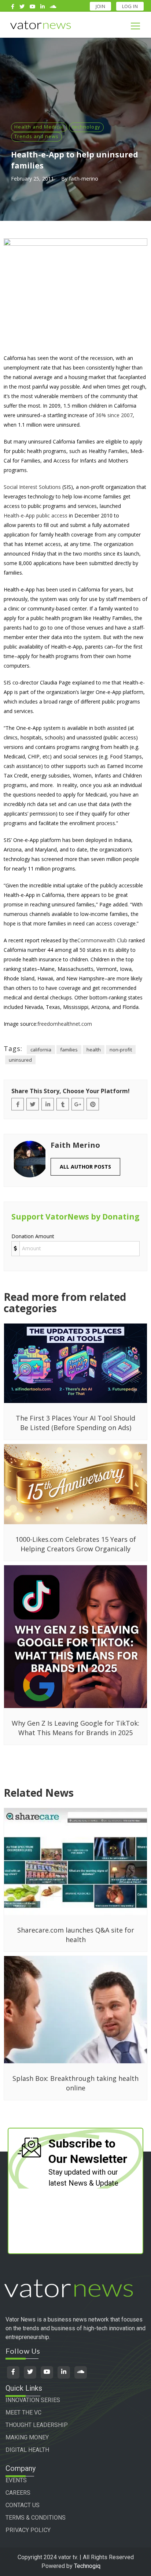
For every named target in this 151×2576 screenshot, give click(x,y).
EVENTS (16, 2480)
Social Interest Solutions (32, 487)
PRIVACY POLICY (28, 2530)
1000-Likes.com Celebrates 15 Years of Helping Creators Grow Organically (76, 1544)
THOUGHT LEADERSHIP (37, 2425)
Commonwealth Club (102, 940)
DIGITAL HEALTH (27, 2450)
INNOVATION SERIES (33, 2400)
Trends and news (36, 136)
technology (86, 127)
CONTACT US (23, 2505)
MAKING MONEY (27, 2437)
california (41, 1050)
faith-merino (84, 179)
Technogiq (87, 2566)
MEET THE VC (23, 2412)
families (69, 1050)
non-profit (121, 1050)
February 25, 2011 (32, 179)
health (94, 1050)
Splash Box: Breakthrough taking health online (75, 2083)
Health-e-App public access (36, 515)
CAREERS (18, 2493)
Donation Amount (33, 1236)
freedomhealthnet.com (65, 1024)
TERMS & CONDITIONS (36, 2518)
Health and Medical (39, 127)
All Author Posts (85, 1167)
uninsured (20, 1060)
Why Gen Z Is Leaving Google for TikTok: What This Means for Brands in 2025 (75, 1728)
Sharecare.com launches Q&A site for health (76, 1935)
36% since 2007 (114, 415)
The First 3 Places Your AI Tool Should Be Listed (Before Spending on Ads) (75, 1423)
